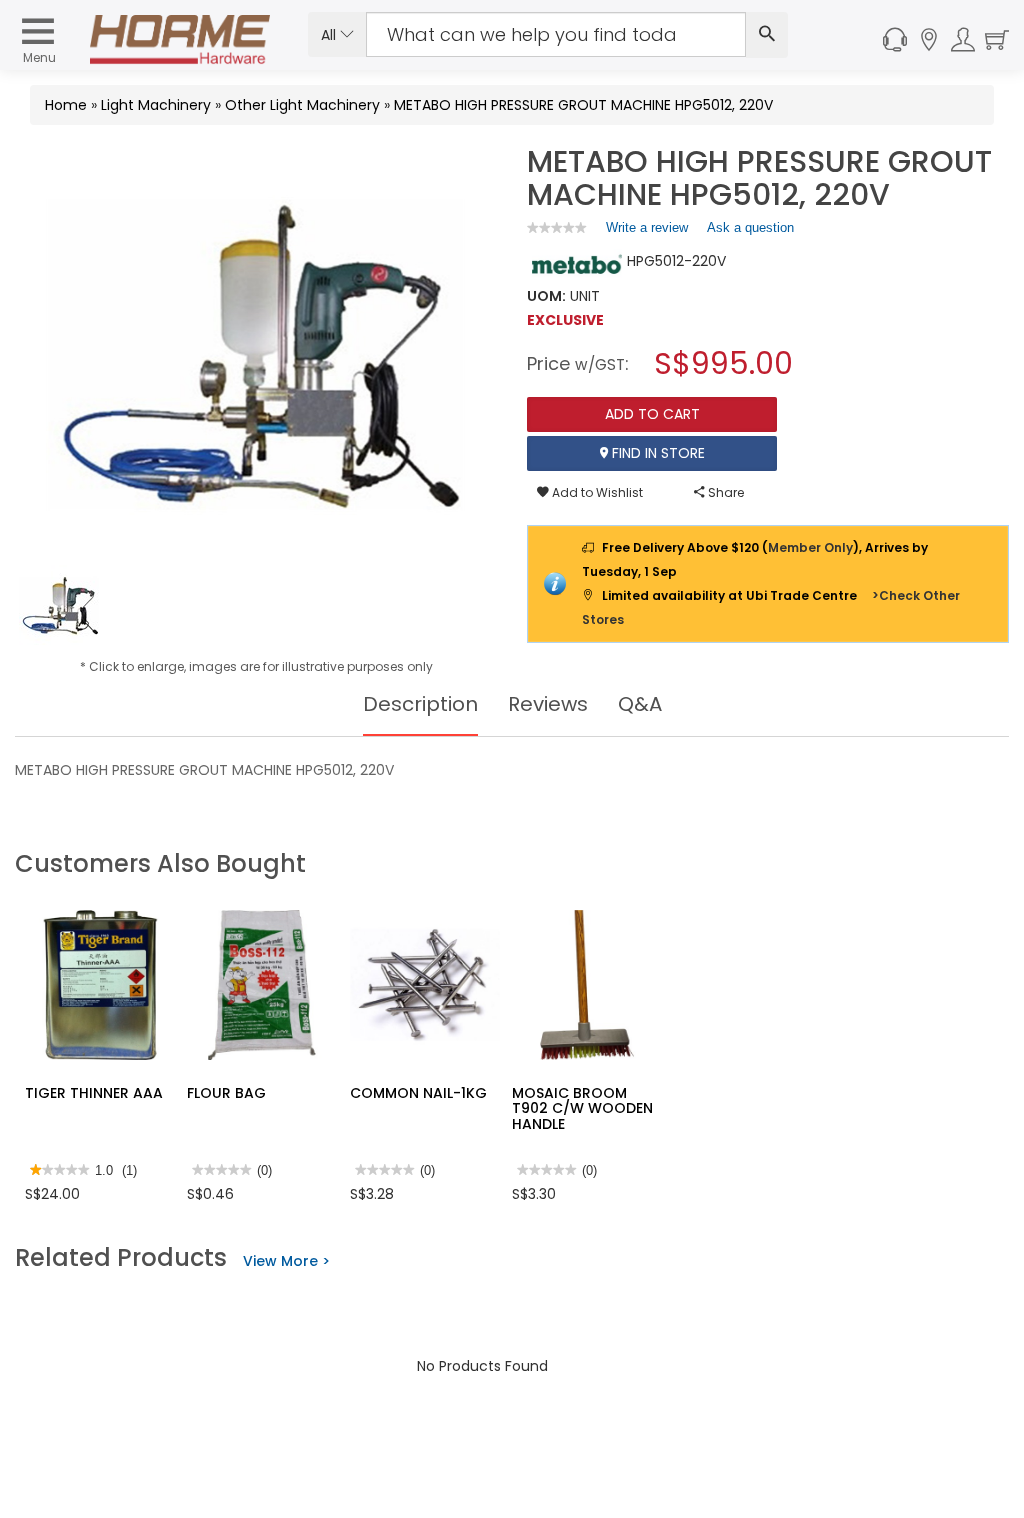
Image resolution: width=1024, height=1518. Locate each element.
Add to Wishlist (596, 492)
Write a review (647, 232)
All (330, 35)
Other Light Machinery (302, 105)
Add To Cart (652, 414)
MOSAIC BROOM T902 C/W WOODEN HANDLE (582, 1108)
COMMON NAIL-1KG (418, 1093)
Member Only (810, 547)
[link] (557, 227)
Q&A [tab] (640, 704)
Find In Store (656, 453)
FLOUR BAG (226, 1093)
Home (66, 105)
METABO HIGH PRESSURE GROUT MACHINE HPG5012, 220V (583, 105)
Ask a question (750, 227)
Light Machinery (156, 105)
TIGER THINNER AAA (94, 1093)
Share (724, 492)
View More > (286, 1261)
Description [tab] (420, 704)
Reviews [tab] (548, 704)
